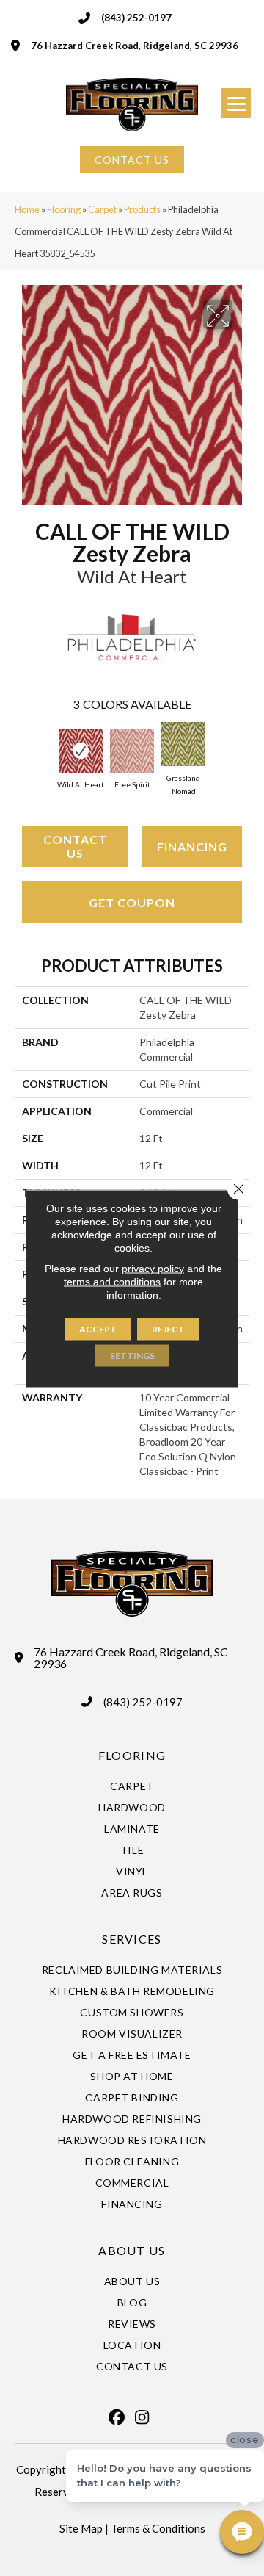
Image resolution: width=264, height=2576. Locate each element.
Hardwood (132, 1807)
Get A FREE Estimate (132, 2055)
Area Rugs (132, 1893)
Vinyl (132, 1871)
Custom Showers (132, 2012)
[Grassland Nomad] (183, 744)
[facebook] (117, 2417)
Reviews (132, 2324)
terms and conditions (112, 1281)
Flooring (64, 209)
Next (242, 750)
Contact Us (75, 846)
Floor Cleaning (132, 2161)
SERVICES (132, 1939)
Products (142, 209)
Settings (132, 1355)
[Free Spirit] (132, 751)
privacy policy (153, 1268)
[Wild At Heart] (81, 751)
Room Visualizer (132, 2034)
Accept (98, 1328)
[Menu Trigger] (236, 103)
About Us (132, 2281)
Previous (22, 750)
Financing (192, 847)
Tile (132, 1850)
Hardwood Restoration (132, 2140)
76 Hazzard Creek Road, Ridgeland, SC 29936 (135, 46)
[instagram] (142, 2417)
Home (27, 209)
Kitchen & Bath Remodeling (132, 1991)
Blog (132, 2302)
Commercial (132, 2183)
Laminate (132, 1829)
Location (132, 2345)
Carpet (102, 209)
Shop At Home (132, 2076)
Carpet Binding (132, 2097)
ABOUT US (132, 2250)
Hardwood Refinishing (132, 2119)
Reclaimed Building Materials (132, 1970)
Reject (168, 1328)
